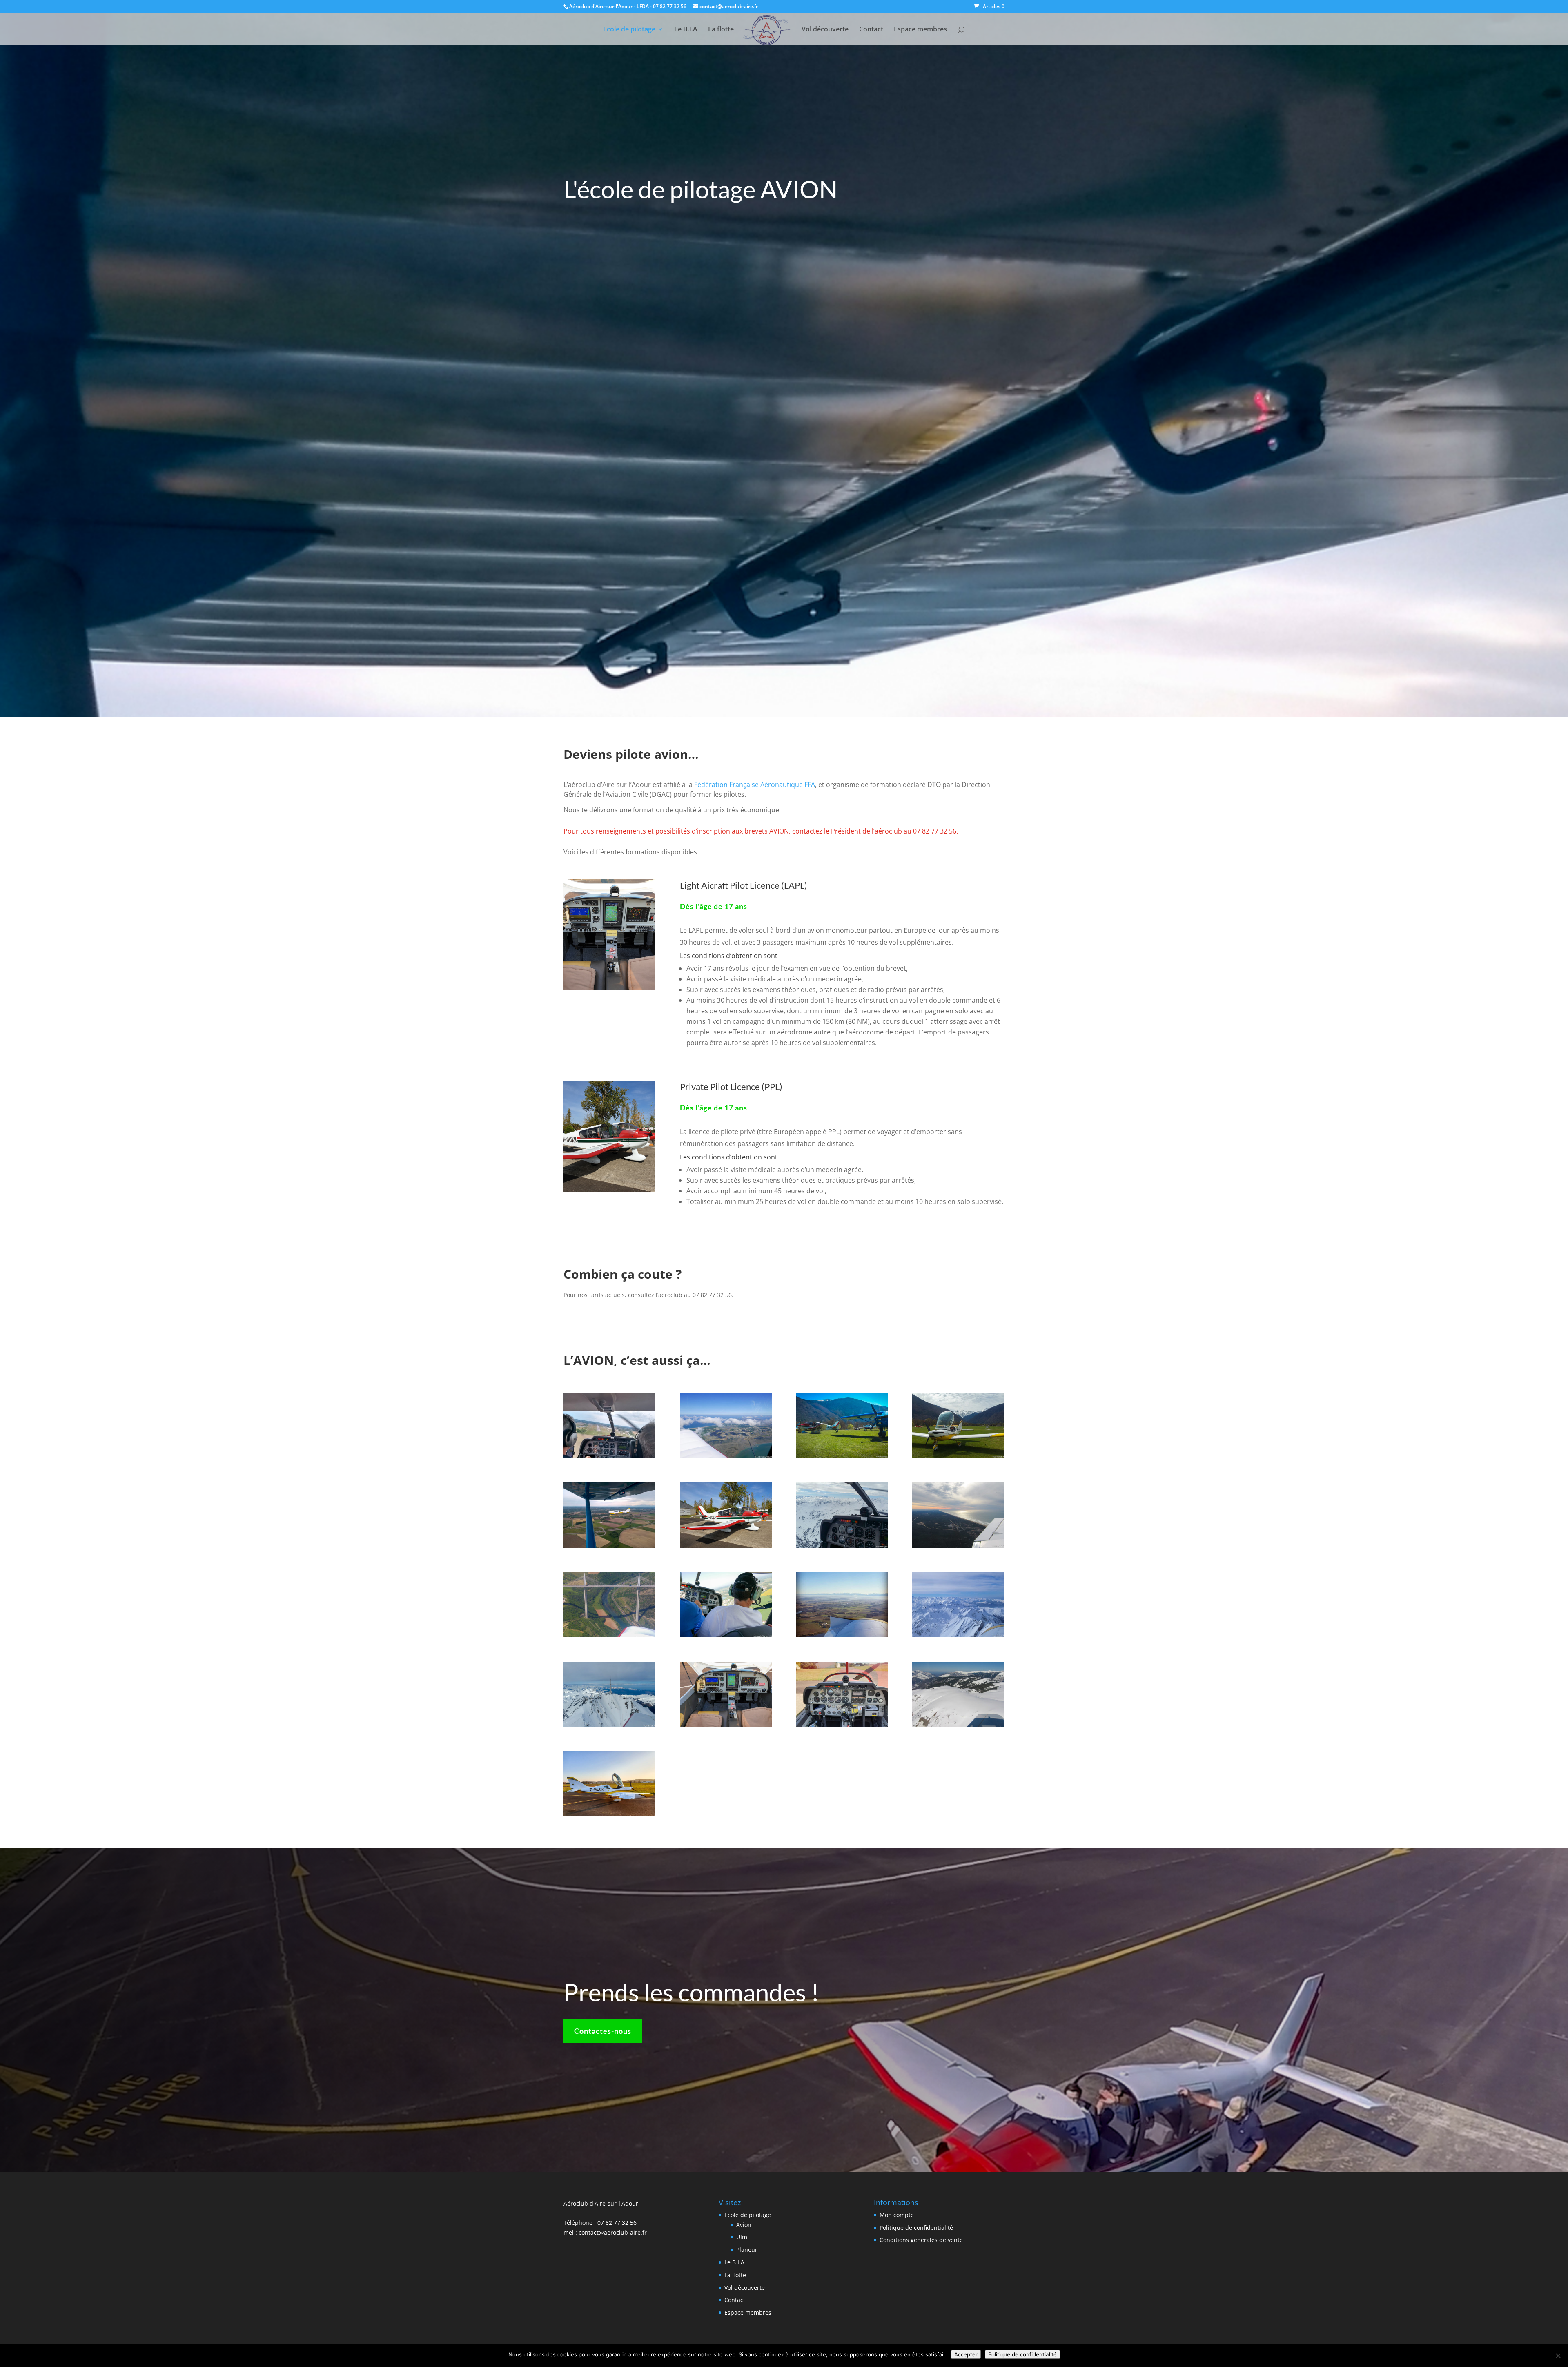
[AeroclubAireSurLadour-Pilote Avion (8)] (842, 1635)
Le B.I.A (686, 30)
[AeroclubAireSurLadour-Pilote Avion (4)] (958, 1456)
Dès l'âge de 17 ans (714, 906)
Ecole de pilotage (629, 30)
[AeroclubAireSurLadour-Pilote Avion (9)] (609, 1546)
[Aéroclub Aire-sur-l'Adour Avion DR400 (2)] (842, 1725)
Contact (871, 30)
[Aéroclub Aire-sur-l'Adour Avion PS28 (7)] (726, 1725)
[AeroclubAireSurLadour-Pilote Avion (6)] (842, 1456)
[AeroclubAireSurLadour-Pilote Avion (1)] (958, 1725)
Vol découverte (825, 30)
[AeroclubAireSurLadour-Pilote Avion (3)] (842, 1546)
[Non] (1558, 2356)
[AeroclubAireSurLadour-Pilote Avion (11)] (726, 1456)
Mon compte (897, 2215)
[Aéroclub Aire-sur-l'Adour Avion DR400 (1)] (726, 1546)
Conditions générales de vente (921, 2240)
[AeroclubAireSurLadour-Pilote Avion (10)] (726, 1635)
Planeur (747, 2250)
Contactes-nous (603, 2031)
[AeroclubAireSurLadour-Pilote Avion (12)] (958, 1635)
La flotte (721, 30)
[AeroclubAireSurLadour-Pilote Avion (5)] (609, 1635)
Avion (744, 2225)
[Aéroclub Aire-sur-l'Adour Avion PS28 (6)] (609, 1814)
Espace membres (920, 30)
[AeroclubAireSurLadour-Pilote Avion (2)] (609, 1725)
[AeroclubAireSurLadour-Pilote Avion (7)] (609, 1456)
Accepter (966, 2354)
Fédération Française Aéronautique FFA (755, 785)
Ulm (742, 2237)
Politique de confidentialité (916, 2228)
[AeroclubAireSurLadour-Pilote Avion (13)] (958, 1546)
